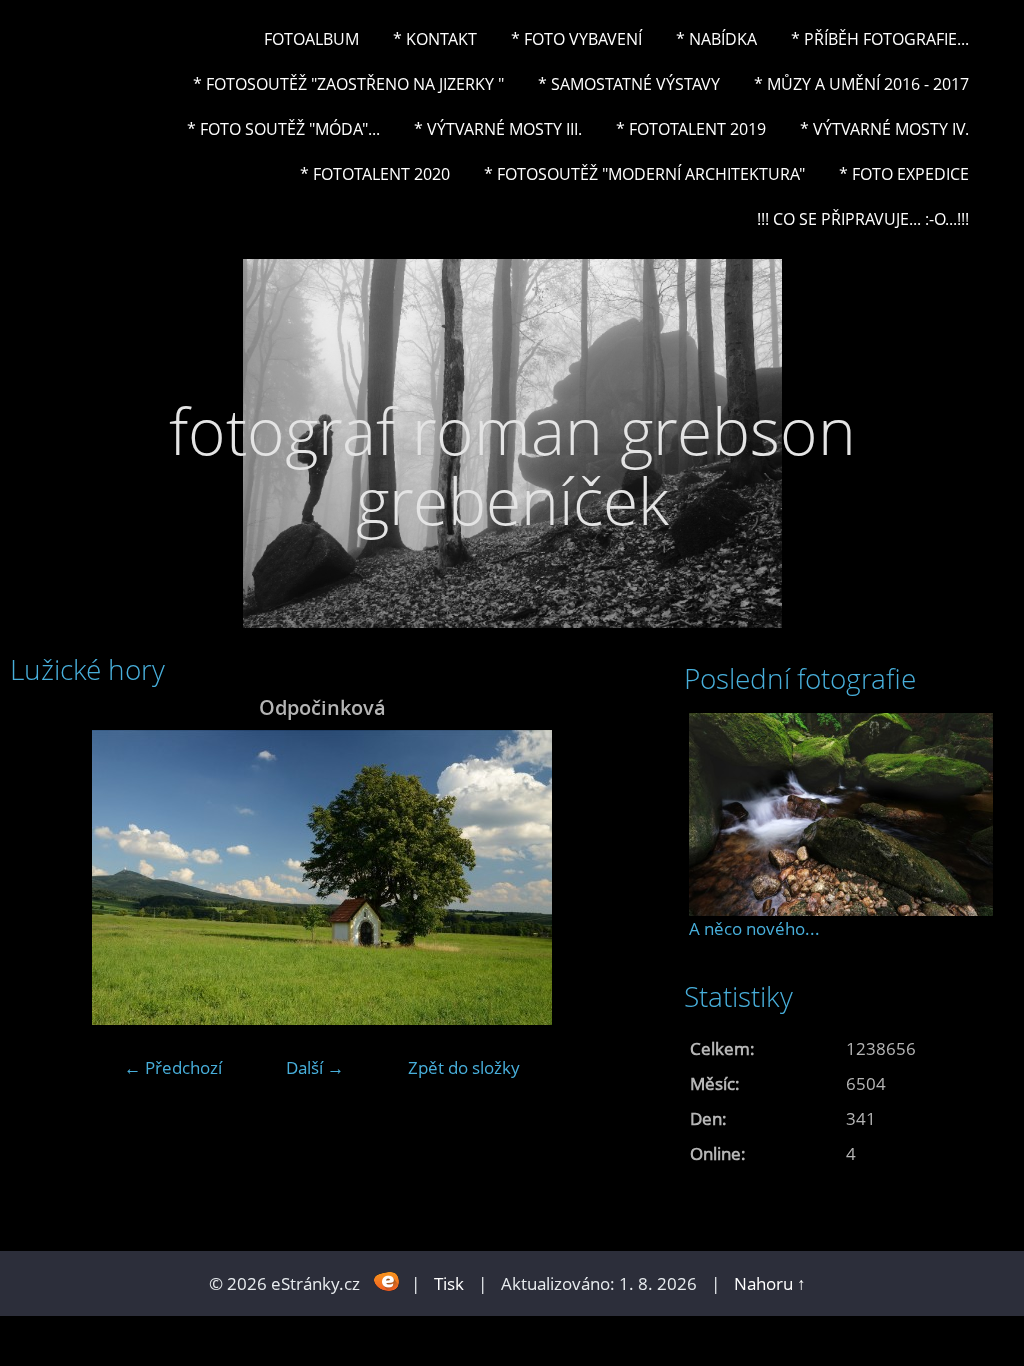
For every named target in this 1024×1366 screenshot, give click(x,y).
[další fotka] (601, 877)
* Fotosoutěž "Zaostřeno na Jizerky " (348, 84)
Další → (315, 1067)
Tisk (449, 1283)
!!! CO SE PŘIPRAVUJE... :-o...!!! (863, 219)
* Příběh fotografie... (880, 39)
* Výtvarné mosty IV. (884, 129)
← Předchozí (173, 1067)
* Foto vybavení (576, 39)
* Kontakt (435, 39)
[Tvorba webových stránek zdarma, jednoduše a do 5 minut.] (387, 1281)
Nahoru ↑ (770, 1283)
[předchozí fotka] (42, 877)
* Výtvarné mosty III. (498, 129)
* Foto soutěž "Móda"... (283, 129)
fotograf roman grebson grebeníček (512, 465)
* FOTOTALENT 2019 (691, 129)
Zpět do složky (464, 1067)
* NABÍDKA (716, 39)
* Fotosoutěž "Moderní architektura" (644, 174)
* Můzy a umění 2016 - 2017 (861, 84)
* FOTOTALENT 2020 (375, 174)
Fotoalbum (311, 39)
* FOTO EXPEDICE (904, 174)
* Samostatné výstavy (629, 84)
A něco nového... (754, 928)
